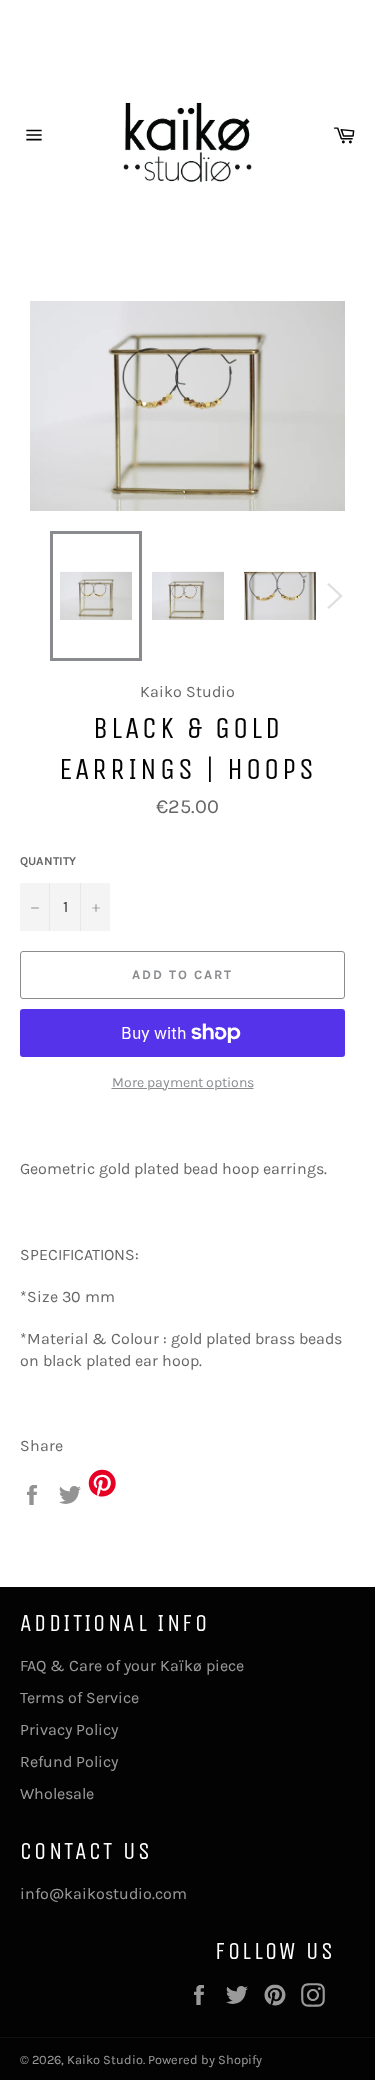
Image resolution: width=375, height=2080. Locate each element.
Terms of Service (79, 1697)
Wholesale (57, 1793)
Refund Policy (69, 1761)
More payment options (183, 1082)
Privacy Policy (69, 1729)
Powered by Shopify (205, 2059)
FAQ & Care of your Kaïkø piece (132, 1665)
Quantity (48, 861)
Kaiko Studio (105, 2059)
